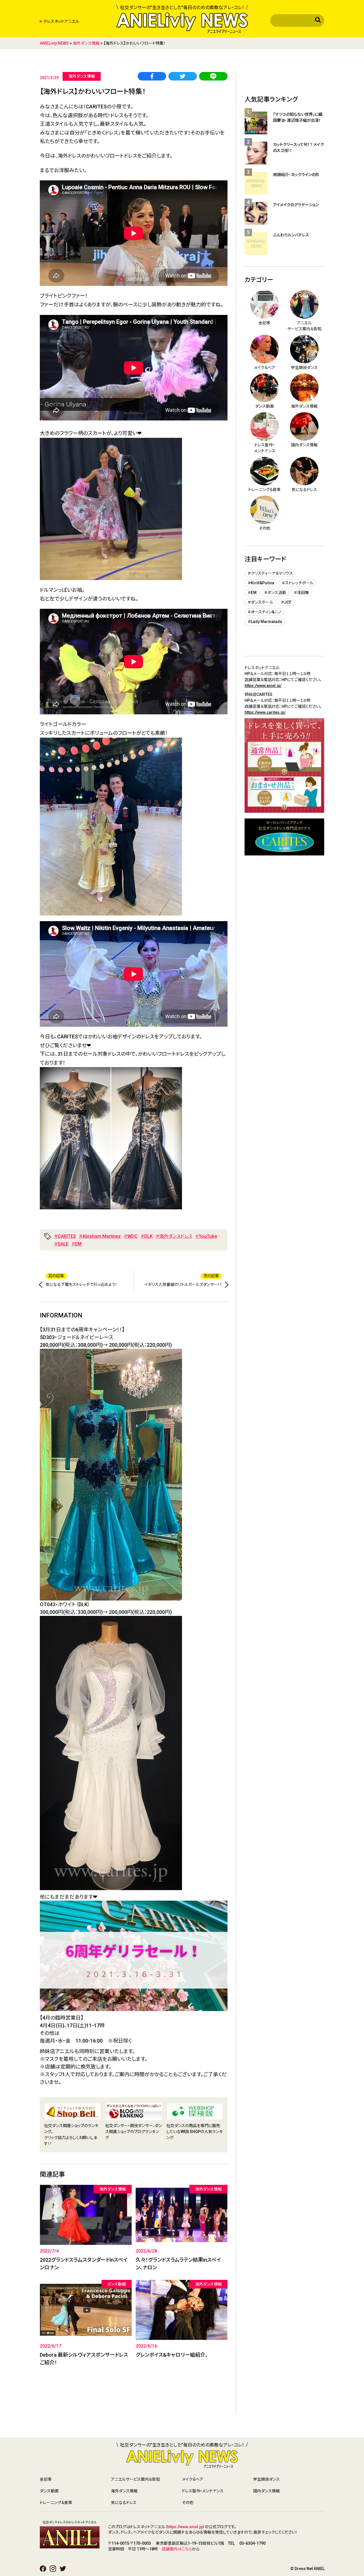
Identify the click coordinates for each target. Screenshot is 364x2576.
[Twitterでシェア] (183, 77)
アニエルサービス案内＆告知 (135, 2479)
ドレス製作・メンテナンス (203, 2491)
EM (78, 1244)
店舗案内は (172, 2549)
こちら (187, 2549)
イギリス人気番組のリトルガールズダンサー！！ (183, 1284)
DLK (148, 1236)
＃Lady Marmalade (265, 622)
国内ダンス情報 (266, 2491)
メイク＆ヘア (193, 2479)
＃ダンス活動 (275, 593)
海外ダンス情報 (124, 2491)
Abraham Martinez (102, 1236)
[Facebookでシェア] (152, 77)
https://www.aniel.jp (185, 2527)
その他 (188, 2503)
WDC (133, 1236)
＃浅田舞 (301, 593)
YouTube (208, 1236)
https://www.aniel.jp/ (263, 686)
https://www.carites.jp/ (265, 712)
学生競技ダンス (266, 2479)
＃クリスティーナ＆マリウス (270, 573)
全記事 (46, 2479)
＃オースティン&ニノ (264, 612)
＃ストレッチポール (298, 583)
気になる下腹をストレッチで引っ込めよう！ (81, 1284)
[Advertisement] (134, 2400)
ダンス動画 (49, 2491)
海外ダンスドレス (176, 1236)
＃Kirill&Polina (261, 583)
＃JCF (286, 602)
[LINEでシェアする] (213, 77)
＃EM (252, 593)
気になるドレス (124, 2503)
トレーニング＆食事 (56, 2503)
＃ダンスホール (260, 602)
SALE (63, 1244)
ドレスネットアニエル (62, 21)
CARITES (67, 1236)
